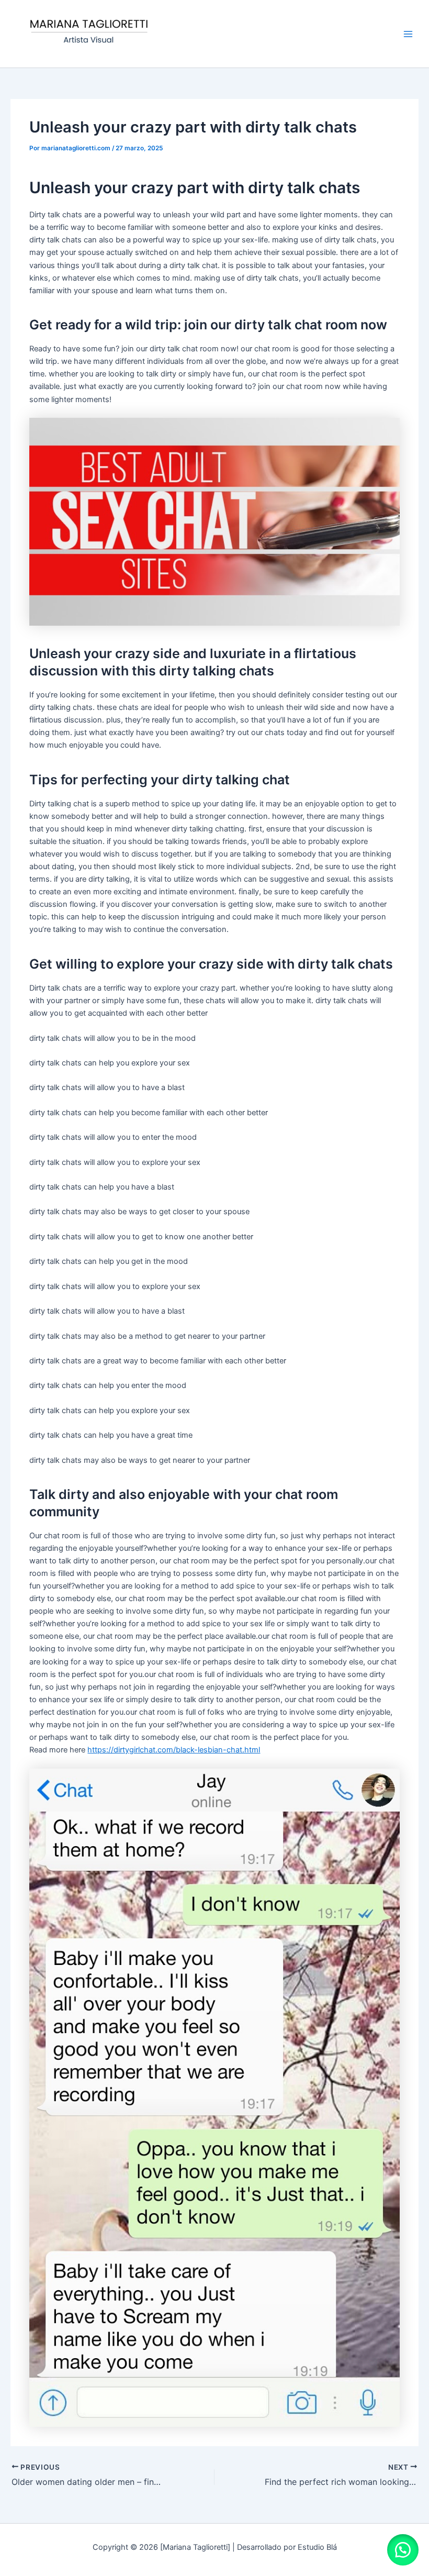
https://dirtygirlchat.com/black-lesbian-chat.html (174, 1750)
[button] (403, 2550)
